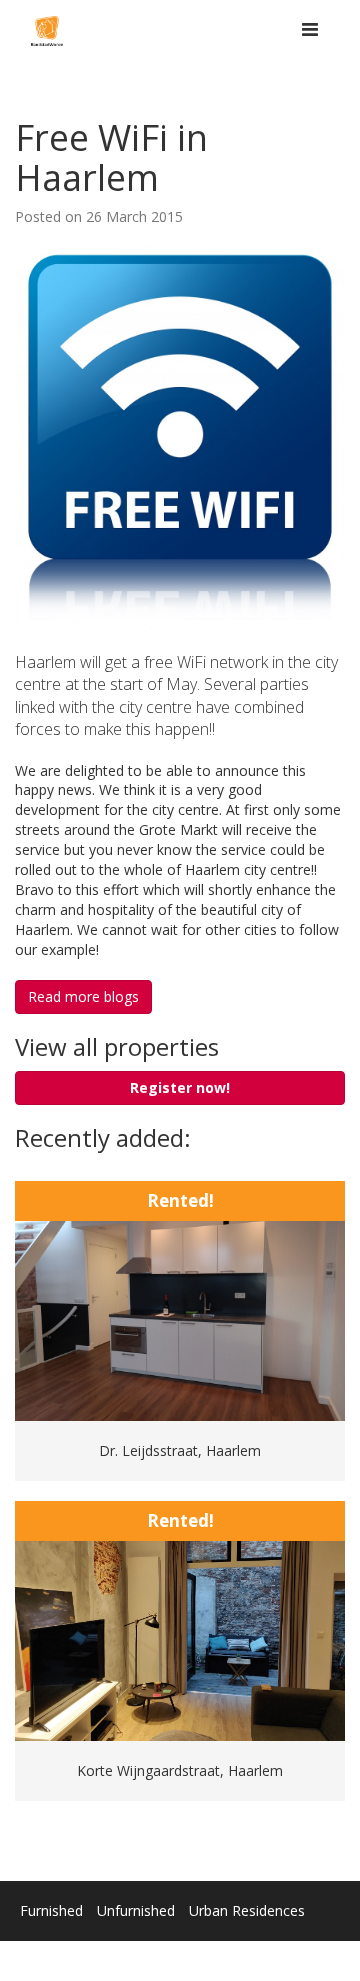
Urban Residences (247, 1910)
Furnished (51, 1910)
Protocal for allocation (267, 1950)
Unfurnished (136, 1910)
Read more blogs (83, 996)
